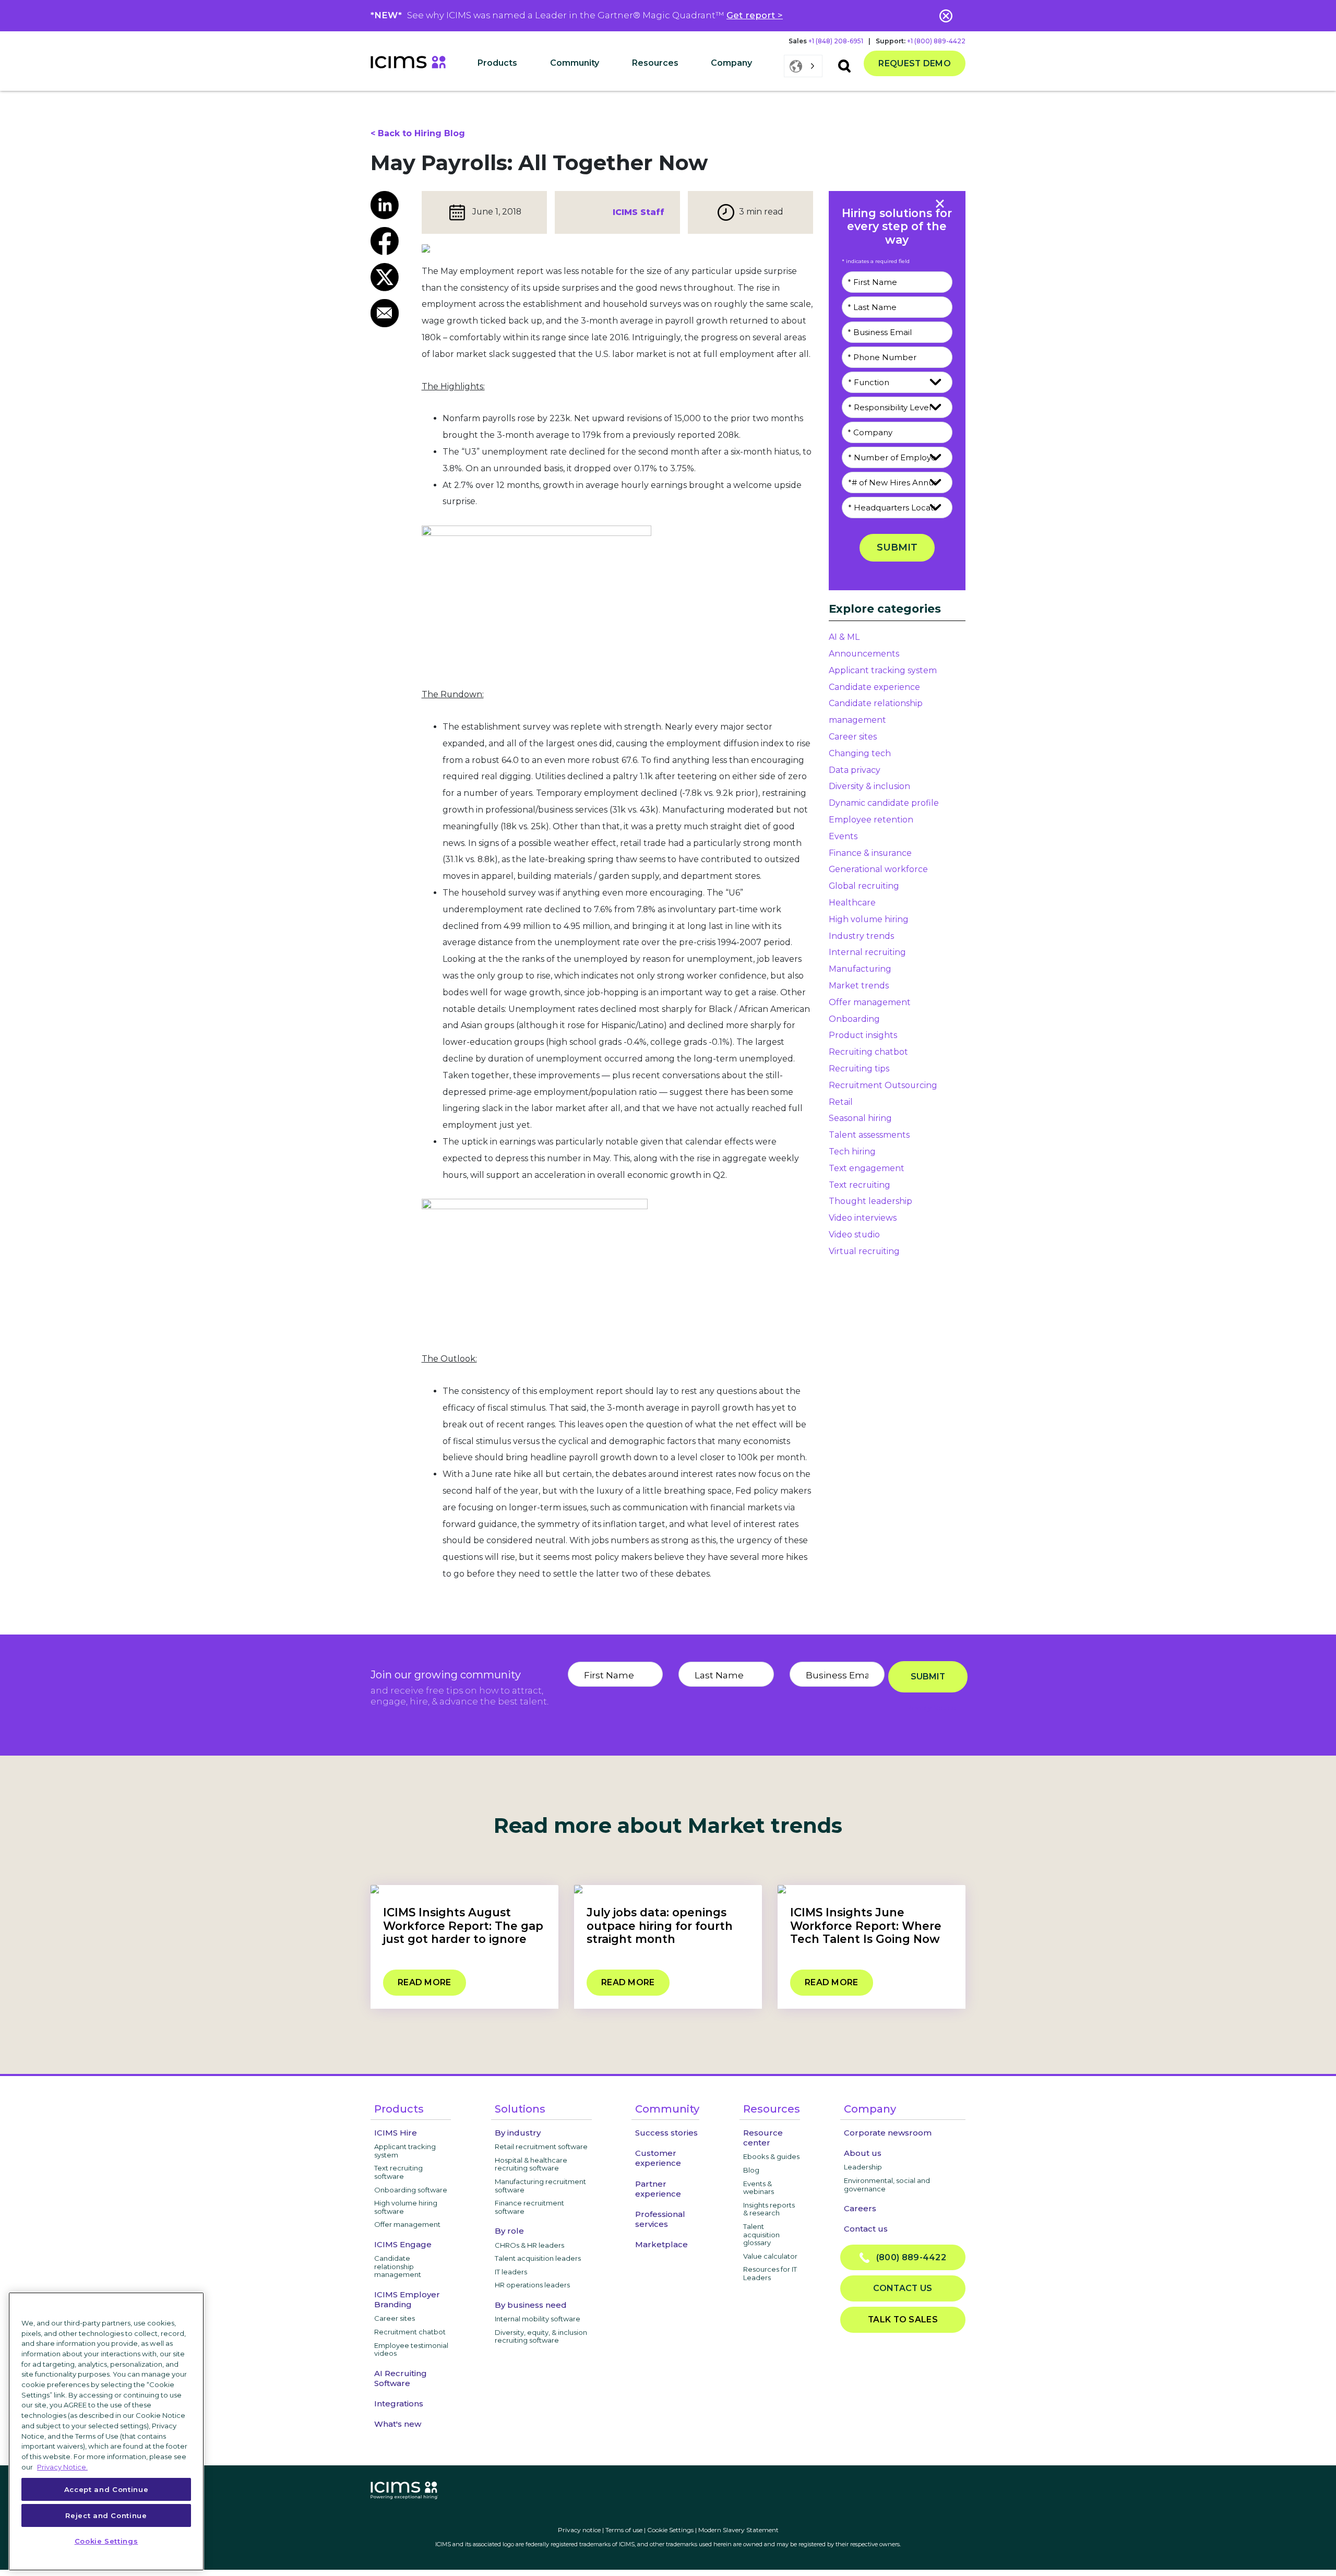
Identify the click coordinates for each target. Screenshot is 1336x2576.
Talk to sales (903, 2319)
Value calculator (770, 2256)
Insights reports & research (769, 2209)
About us (863, 2153)
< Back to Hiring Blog (418, 133)
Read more (425, 1982)
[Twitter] (388, 277)
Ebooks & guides (771, 2156)
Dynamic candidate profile (884, 803)
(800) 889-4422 (908, 2257)
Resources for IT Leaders (770, 2273)
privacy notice (932, 1708)
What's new (398, 2424)
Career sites (853, 737)
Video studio (854, 1235)
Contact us (866, 2229)
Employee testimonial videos (411, 2350)
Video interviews (863, 1218)
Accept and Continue (106, 2489)
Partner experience (658, 2189)
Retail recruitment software (541, 2146)
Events (843, 836)
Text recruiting (860, 1185)
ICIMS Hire (396, 2133)
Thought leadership (870, 1201)
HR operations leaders (532, 2285)
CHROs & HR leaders (529, 2245)
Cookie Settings (670, 2530)
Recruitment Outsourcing (883, 1085)
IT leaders (511, 2272)
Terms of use (624, 2530)
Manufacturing (860, 969)
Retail (841, 1102)
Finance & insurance (870, 853)
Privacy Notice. (62, 2466)
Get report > (755, 15)
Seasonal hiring (860, 1118)
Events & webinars (759, 2188)
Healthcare (852, 903)
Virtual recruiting (864, 1251)
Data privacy (855, 770)
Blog (751, 2170)
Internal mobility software (538, 2319)
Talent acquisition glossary (761, 2234)
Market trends (859, 986)
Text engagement (867, 1168)
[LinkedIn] (388, 205)
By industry (518, 2133)
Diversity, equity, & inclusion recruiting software (541, 2336)
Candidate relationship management (398, 2266)
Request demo (915, 63)
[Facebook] (388, 241)
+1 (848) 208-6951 (836, 41)
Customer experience (658, 2158)
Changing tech (860, 753)
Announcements (864, 654)
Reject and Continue (106, 2515)
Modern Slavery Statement (738, 2530)
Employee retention (871, 820)
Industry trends (861, 936)
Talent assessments (869, 1135)
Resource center (763, 2138)
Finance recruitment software (529, 2207)
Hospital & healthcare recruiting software (531, 2164)
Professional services (660, 2219)
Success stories (666, 2133)
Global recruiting (864, 886)
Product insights (863, 1035)
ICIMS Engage (403, 2244)
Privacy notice (579, 2530)
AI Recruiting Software (401, 2378)
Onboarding (854, 1019)
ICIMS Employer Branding (407, 2299)
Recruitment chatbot (410, 2332)
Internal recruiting (867, 952)
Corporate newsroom (888, 2133)
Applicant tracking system (883, 670)
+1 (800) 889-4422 (936, 41)
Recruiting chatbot (868, 1052)
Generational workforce (878, 869)
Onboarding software (411, 2190)
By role (509, 2231)
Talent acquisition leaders (538, 2258)
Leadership (863, 2167)
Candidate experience (874, 687)
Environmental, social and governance (887, 2185)
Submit (897, 547)
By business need (531, 2305)
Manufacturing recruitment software (540, 2186)
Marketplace (661, 2244)
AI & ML (844, 637)
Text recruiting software (398, 2172)
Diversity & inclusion (869, 786)
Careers (860, 2208)
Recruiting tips (859, 1069)
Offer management (870, 1002)
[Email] (388, 313)
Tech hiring (852, 1152)
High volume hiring (869, 919)
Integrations (399, 2404)
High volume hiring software (406, 2207)
